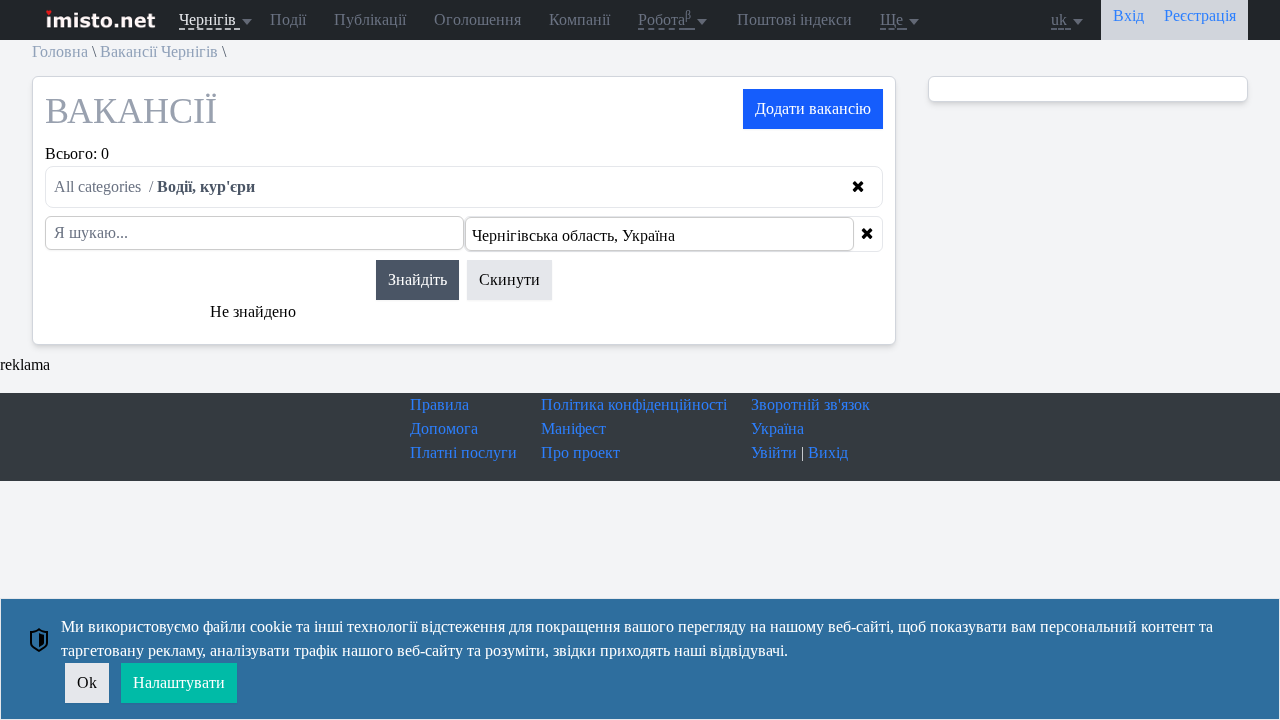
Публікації (370, 19)
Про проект (580, 452)
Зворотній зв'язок (810, 404)
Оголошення (477, 19)
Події (288, 19)
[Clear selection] (867, 234)
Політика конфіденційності (634, 404)
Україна (777, 428)
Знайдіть (417, 279)
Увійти (774, 452)
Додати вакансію (813, 108)
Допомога (444, 428)
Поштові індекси (794, 19)
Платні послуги (463, 452)
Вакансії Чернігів (159, 51)
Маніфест (573, 428)
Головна (60, 51)
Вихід (828, 452)
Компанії (579, 19)
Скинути (509, 279)
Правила (439, 404)
